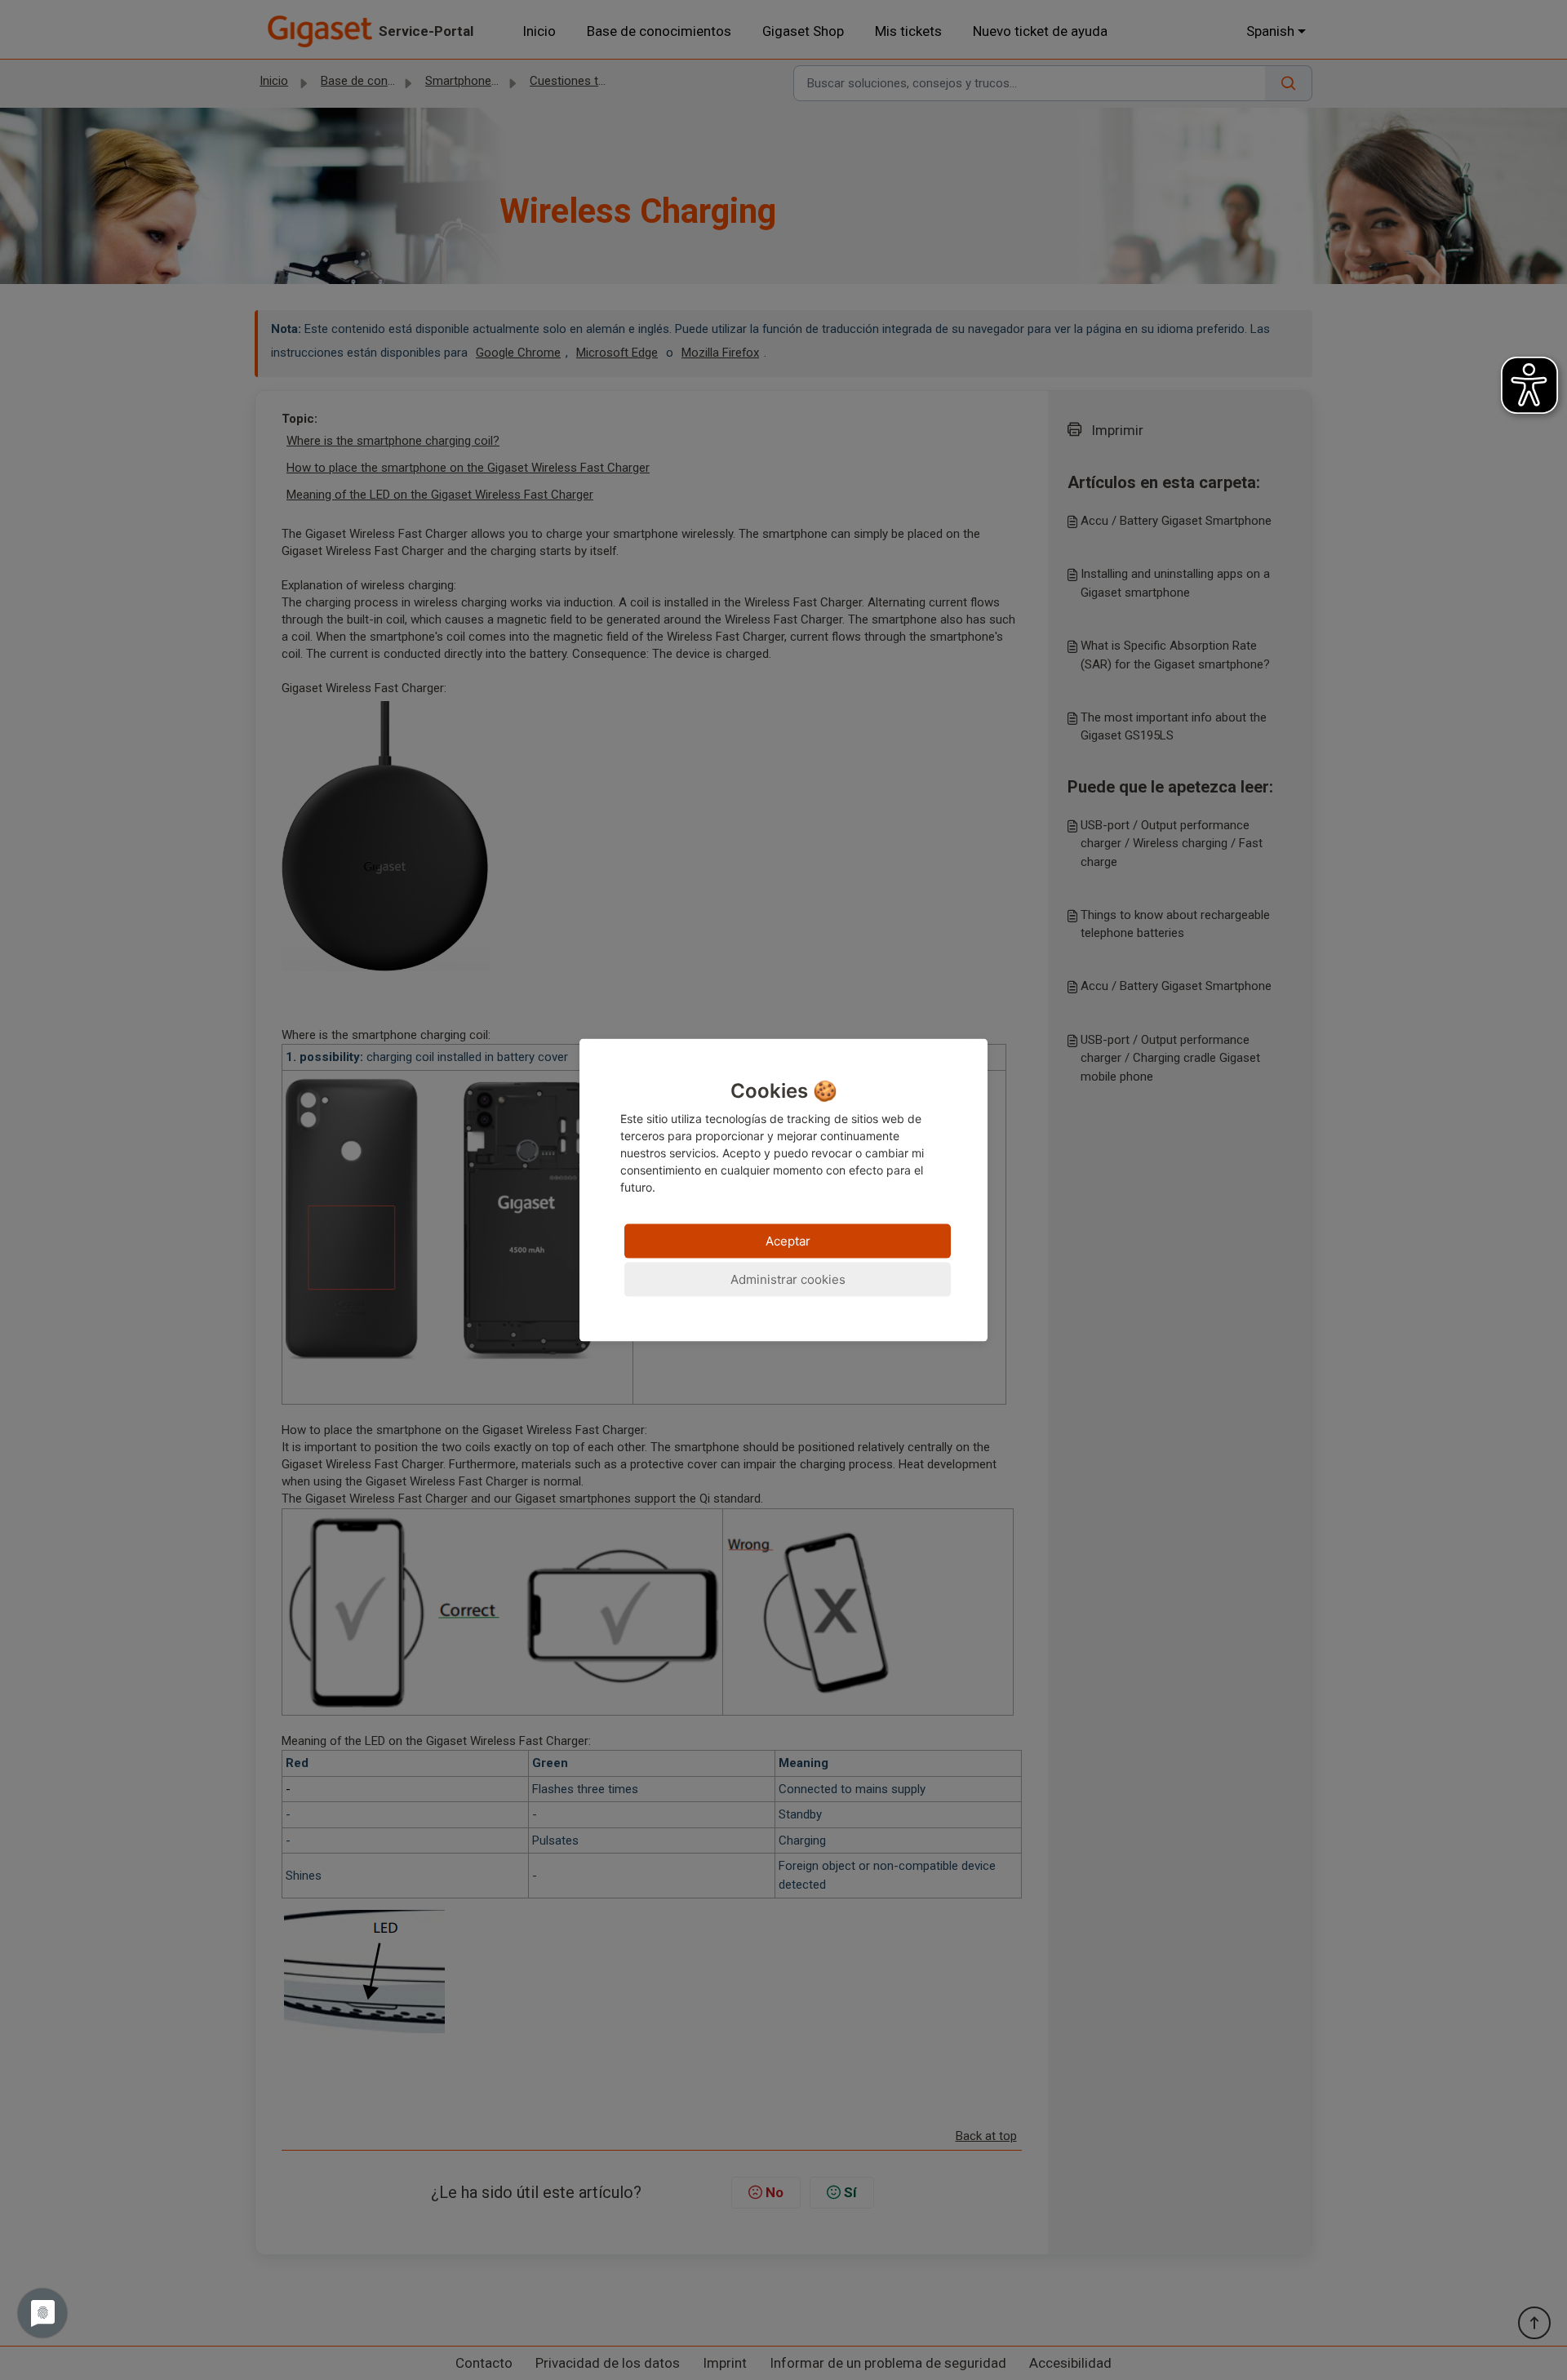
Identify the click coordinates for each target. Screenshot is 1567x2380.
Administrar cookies (788, 1279)
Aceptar (788, 1240)
